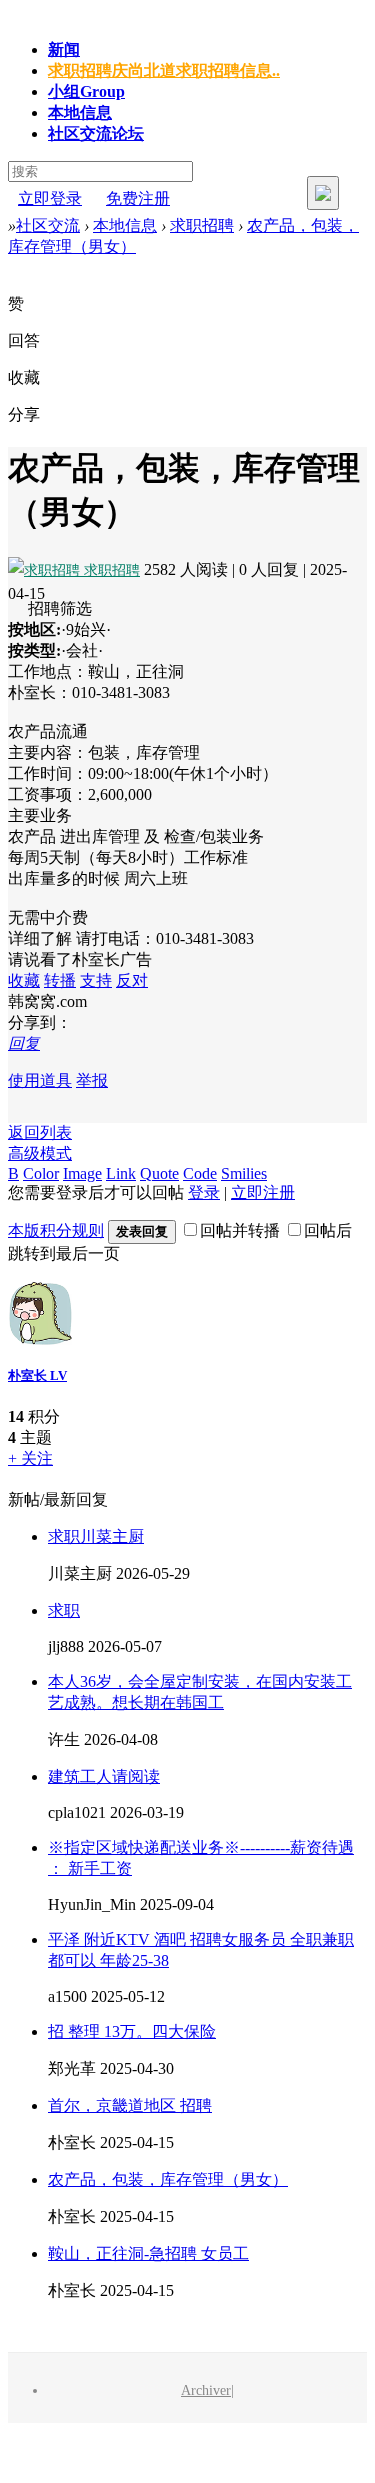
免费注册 (138, 198)
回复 (24, 1043)
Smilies (244, 1173)
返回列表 (40, 1132)
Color (41, 1173)
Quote (159, 1173)
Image (82, 1173)
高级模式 (40, 1153)
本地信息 (80, 112)
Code (200, 1173)
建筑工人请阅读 (104, 1776)
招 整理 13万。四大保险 (132, 2031)
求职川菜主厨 (96, 1536)
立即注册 (263, 1192)
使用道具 (40, 1080)
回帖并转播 (240, 1230)
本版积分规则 (56, 1230)
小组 (86, 91)
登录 (204, 1192)
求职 (64, 1610)
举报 (92, 1080)
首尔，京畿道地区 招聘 (130, 2105)
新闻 (64, 49)
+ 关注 (30, 1458)
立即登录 (50, 198)
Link (121, 1173)
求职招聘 (164, 70)
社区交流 (96, 133)
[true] (323, 193)
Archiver (206, 2390)
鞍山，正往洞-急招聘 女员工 (148, 2253)
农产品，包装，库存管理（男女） (168, 2179)
